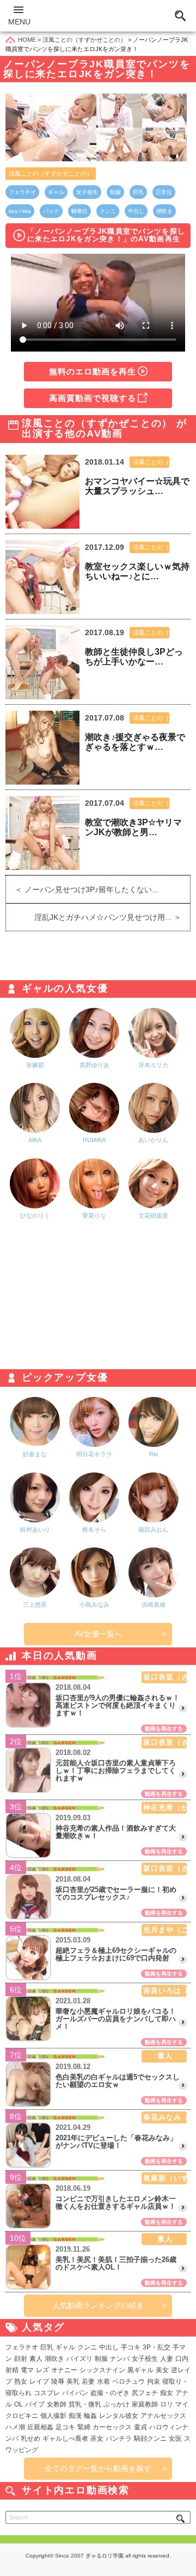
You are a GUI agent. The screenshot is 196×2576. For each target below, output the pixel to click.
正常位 (164, 192)
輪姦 (90, 2416)
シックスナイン (102, 2370)
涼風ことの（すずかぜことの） (51, 173)
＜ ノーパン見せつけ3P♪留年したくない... (82, 889)
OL (19, 2404)
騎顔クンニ (150, 2439)
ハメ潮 (15, 2427)
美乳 (73, 2381)
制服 (115, 192)
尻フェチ (145, 2393)
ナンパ (120, 2359)
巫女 (97, 2439)
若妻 (88, 2381)
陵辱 (58, 2381)
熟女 (21, 2381)
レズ (42, 2370)
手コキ (131, 2347)
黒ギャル (140, 2370)
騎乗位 (79, 211)
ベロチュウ (128, 2381)
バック (51, 211)
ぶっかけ (117, 2404)
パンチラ (119, 2439)
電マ (27, 2370)
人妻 (167, 2359)
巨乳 (138, 192)
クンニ (108, 211)
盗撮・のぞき (110, 2393)
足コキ (65, 2427)
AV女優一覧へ (98, 1634)
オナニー (64, 2370)
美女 (162, 2370)
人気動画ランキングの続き (98, 2305)
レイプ (39, 2381)
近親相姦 (40, 2427)
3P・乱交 (157, 2347)
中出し (136, 211)
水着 (103, 2381)
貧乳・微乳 (85, 2404)
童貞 (140, 2427)
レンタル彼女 (119, 2416)
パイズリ (79, 2359)
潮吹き (164, 211)
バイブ (35, 2404)
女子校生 (87, 192)
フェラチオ (22, 192)
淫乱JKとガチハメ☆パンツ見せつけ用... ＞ (112, 917)
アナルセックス (163, 2416)
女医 (175, 2439)
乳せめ (30, 2439)
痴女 (167, 2393)
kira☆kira (20, 211)
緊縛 (84, 2427)
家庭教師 (145, 2404)
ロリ (167, 2404)
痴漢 (75, 2416)
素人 (36, 2359)
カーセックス (112, 2427)
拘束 (154, 2381)
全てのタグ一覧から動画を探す (98, 2468)
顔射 (21, 2359)
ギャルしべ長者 (65, 2439)
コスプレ (47, 2393)
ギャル (56, 192)
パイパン (75, 2393)
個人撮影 (53, 2416)
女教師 (57, 2404)
